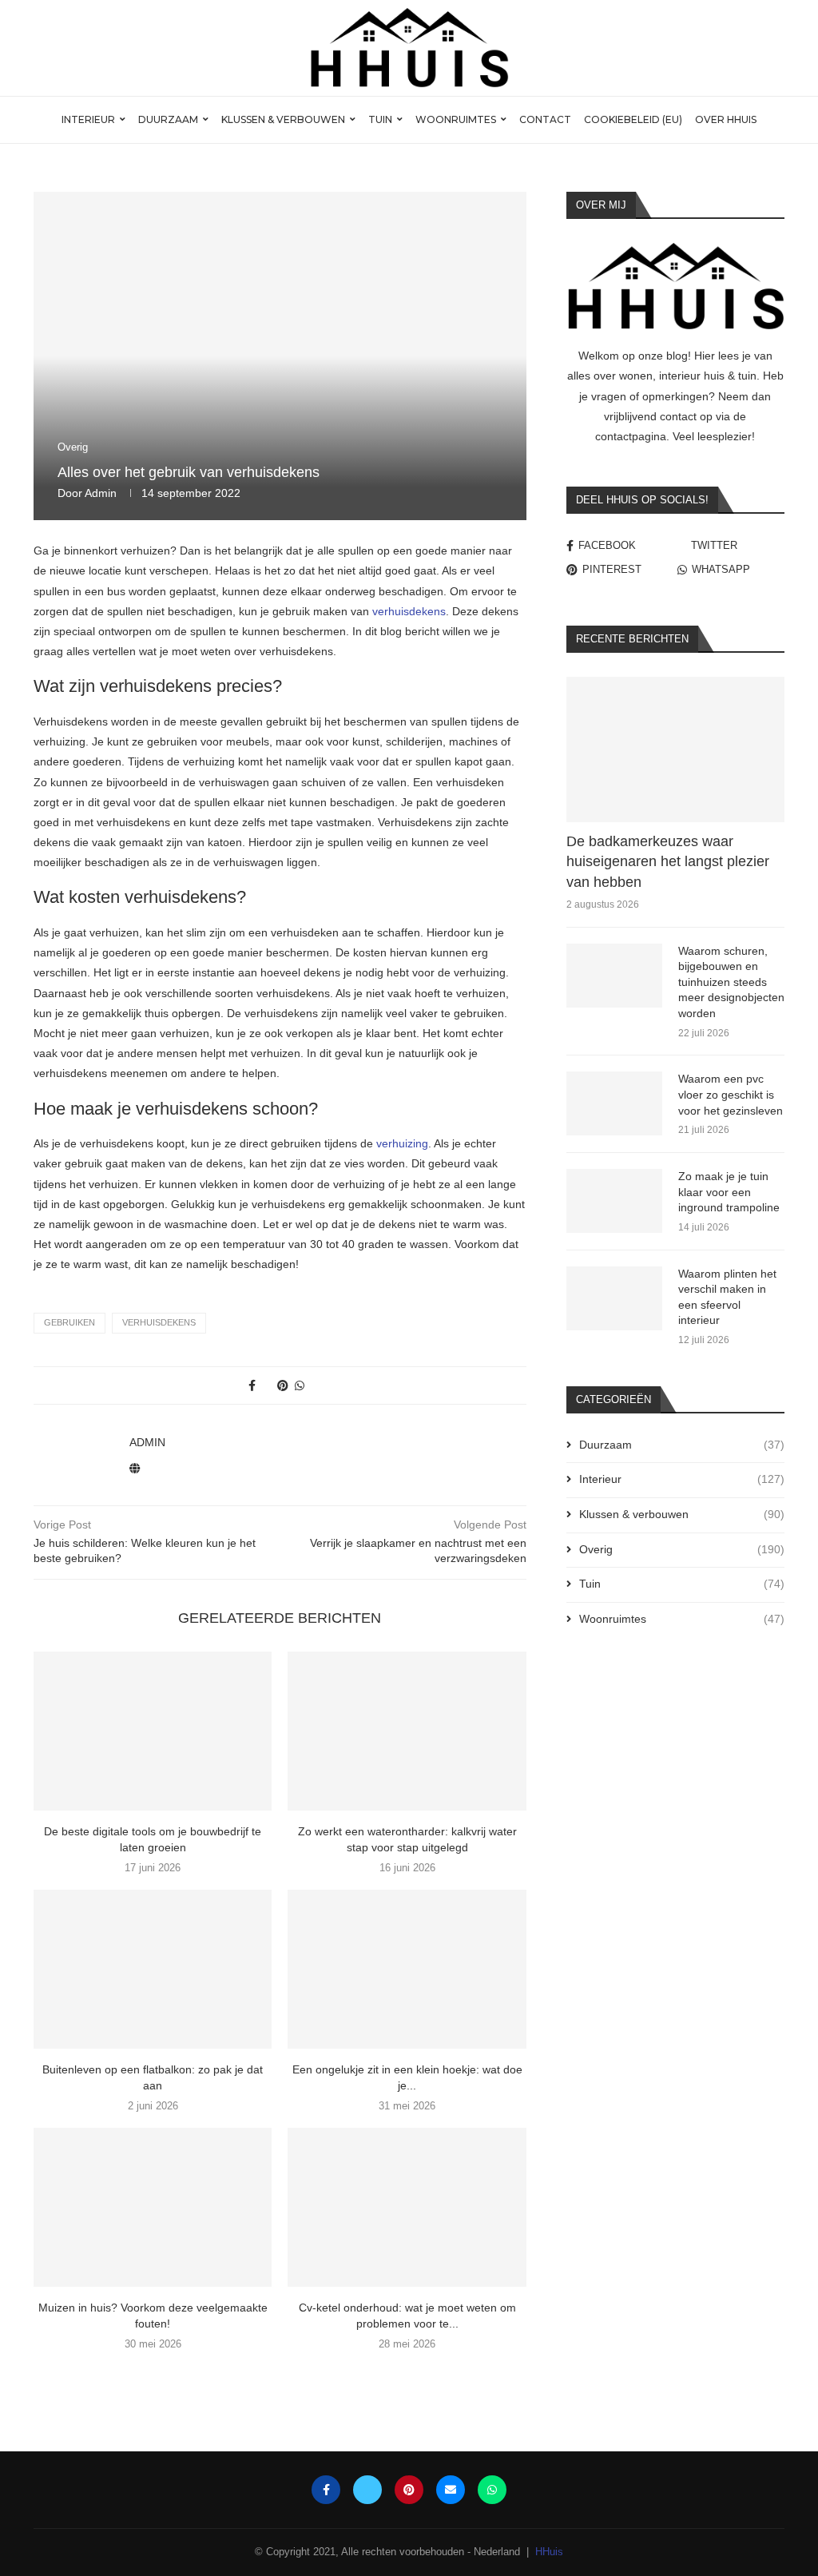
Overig (682, 1549)
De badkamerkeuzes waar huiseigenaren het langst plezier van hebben (668, 861)
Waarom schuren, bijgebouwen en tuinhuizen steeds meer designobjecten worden (731, 982)
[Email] (451, 2490)
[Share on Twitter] (266, 1385)
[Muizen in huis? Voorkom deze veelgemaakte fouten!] (153, 2207)
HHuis (549, 2552)
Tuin (380, 119)
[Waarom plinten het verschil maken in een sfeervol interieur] (614, 1298)
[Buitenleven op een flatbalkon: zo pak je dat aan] (153, 1969)
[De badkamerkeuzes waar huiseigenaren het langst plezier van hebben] (675, 749)
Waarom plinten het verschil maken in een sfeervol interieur (727, 1297)
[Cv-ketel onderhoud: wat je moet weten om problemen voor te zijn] (407, 2207)
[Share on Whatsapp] (300, 1385)
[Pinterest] (409, 2490)
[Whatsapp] (492, 2490)
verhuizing (402, 1143)
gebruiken (69, 1322)
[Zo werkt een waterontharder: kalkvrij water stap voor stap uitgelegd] (407, 1731)
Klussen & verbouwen (283, 119)
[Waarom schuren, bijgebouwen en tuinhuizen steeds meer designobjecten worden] (614, 976)
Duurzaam (168, 119)
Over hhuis (726, 119)
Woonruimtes (456, 119)
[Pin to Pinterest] (283, 1385)
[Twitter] (367, 2490)
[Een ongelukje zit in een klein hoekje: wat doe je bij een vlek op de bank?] (407, 1969)
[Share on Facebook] (252, 1385)
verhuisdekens (409, 611)
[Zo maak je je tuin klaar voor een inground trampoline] (614, 1201)
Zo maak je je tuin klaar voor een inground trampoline (729, 1192)
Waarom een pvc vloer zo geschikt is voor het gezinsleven (731, 1094)
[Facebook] (326, 2490)
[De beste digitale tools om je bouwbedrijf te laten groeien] (153, 1731)
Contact (545, 119)
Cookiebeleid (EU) (633, 119)
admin (101, 493)
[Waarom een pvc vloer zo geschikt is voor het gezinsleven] (614, 1103)
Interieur (88, 119)
